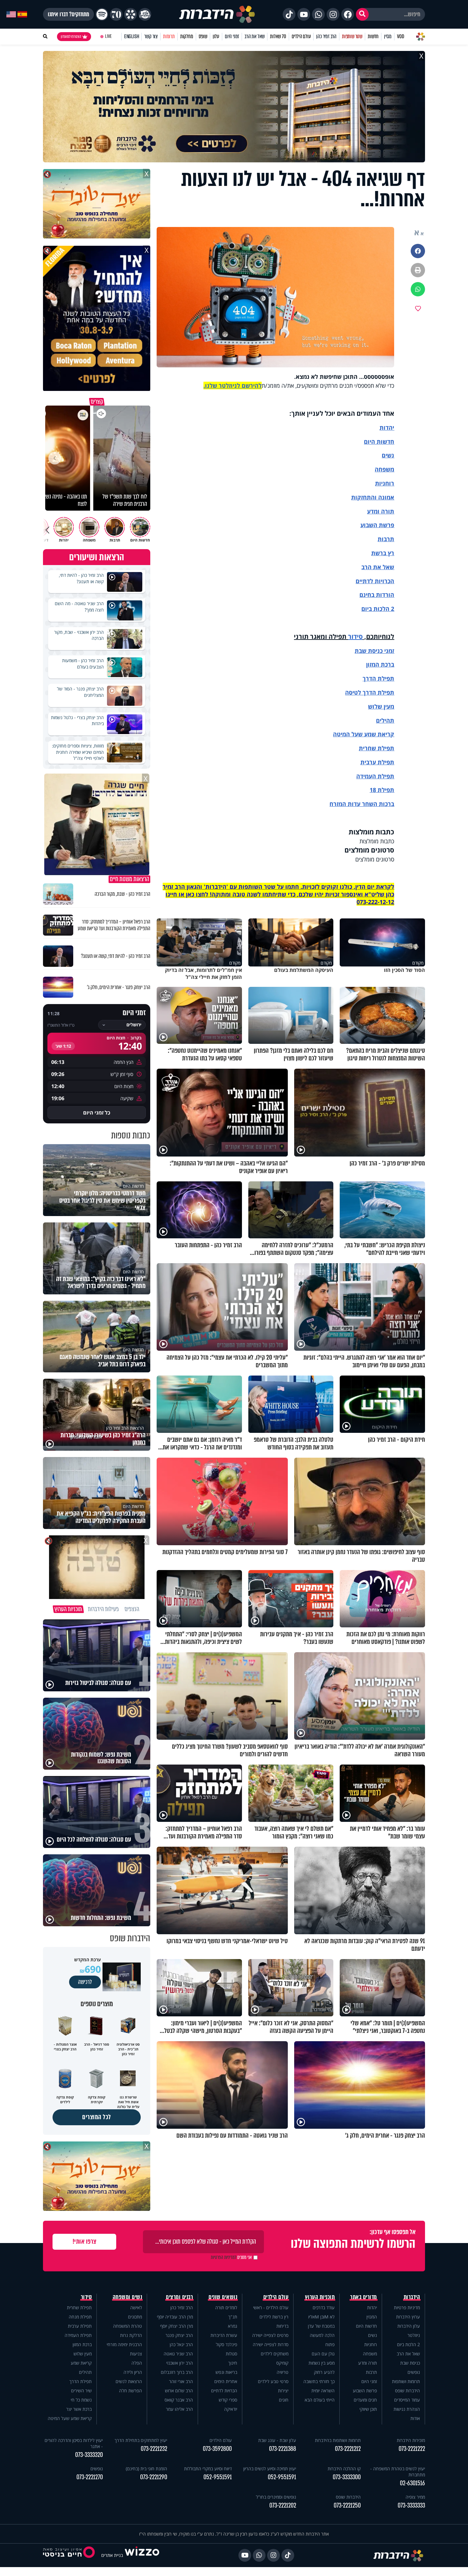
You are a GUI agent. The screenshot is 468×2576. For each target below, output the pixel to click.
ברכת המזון (82, 2344)
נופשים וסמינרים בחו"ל (276, 2497)
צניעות (136, 2354)
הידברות (412, 2297)
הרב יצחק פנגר (179, 2335)
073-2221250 (347, 2505)
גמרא (233, 2326)
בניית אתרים (112, 2555)
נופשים (414, 2372)
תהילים (85, 2372)
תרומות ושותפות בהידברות (338, 2440)
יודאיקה (231, 2409)
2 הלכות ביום (408, 2344)
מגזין (388, 36)
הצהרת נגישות (407, 2409)
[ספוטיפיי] (102, 14)
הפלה (137, 2363)
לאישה (136, 2307)
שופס (203, 36)
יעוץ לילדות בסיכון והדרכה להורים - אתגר (74, 2443)
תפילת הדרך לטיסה (370, 692)
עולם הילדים (301, 36)
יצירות (283, 2391)
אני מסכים (231, 2257)
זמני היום (232, 36)
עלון (216, 36)
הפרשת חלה (131, 2391)
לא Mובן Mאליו (321, 2317)
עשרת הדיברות (224, 2335)
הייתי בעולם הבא (320, 2400)
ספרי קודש (228, 2400)
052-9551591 (282, 2477)
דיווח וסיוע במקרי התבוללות (208, 2469)
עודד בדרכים (324, 2307)
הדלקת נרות (131, 2335)
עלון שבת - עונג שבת (277, 2440)
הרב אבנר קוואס (179, 2400)
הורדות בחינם (377, 595)
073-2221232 (154, 2449)
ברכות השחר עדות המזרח (362, 804)
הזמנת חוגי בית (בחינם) (146, 2469)
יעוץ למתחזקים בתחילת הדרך (141, 2440)
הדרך (370, 678)
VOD (401, 36)
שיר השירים (81, 2391)
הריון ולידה (133, 2372)
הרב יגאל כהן (181, 2344)
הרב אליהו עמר (179, 2409)
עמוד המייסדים (407, 2400)
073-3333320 (89, 2455)
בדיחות (282, 2326)
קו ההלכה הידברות (344, 2469)
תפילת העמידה (375, 776)
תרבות (386, 539)
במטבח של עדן (321, 2326)
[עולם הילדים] (145, 14)
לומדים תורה (226, 2307)
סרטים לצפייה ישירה (270, 2335)
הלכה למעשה (322, 2335)
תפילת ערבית (377, 762)
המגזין (372, 2317)
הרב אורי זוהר (181, 2381)
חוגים (284, 2400)
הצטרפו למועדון (71, 37)
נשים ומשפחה (128, 2297)
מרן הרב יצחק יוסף (177, 2326)
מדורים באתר (364, 2297)
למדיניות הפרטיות (223, 2257)
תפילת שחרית (376, 748)
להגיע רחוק (324, 2372)
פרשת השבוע (377, 525)
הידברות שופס (408, 2391)
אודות (415, 2418)
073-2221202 (283, 2505)
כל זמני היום (97, 1113)
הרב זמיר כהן (326, 36)
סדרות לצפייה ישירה (271, 2344)
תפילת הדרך (81, 2381)
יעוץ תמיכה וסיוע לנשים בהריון (270, 2469)
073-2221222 (412, 2449)
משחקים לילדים (275, 2354)
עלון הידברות (409, 2326)
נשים (388, 455)
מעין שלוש (381, 706)
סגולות (231, 2354)
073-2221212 (348, 2449)
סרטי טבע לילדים (273, 2381)
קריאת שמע (81, 2363)
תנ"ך (233, 2317)
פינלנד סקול (227, 2344)
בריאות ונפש (226, 2372)
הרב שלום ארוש (179, 2391)
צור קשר (151, 36)
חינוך (233, 2363)
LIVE (108, 36)
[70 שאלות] (116, 14)
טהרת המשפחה (128, 2326)
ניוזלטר (414, 2335)
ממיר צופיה (415, 2497)
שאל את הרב (255, 36)
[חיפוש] (362, 14)
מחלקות (187, 36)
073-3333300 (347, 2477)
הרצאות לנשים (129, 2381)
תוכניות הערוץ (320, 2297)
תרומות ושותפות (406, 2381)
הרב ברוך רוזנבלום (177, 2372)
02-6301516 (412, 2483)
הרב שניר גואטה (178, 2354)
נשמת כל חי (81, 2400)
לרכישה (85, 1982)
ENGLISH (132, 36)
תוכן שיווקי (368, 2409)
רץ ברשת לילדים (274, 2317)
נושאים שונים (223, 2297)
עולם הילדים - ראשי (271, 2307)
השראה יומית (323, 2391)
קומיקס (282, 2363)
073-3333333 (411, 2505)
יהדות (387, 428)
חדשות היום (366, 2326)
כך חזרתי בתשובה (319, 2381)
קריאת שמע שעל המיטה (364, 734)
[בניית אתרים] (142, 2555)
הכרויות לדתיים (375, 581)
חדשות (373, 36)
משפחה (370, 2354)
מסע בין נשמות (322, 2363)
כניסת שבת (369, 651)
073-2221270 (90, 2477)
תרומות (169, 36)
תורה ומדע (381, 511)
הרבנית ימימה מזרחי (124, 2344)
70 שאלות (278, 36)
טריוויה (283, 2372)
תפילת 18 (382, 790)
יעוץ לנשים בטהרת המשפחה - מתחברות (398, 2472)
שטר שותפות (352, 36)
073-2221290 (154, 2477)
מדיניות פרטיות (407, 2307)
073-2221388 (283, 2449)
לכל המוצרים (97, 2117)
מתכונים (135, 2317)
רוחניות (385, 483)
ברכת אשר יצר (79, 2409)
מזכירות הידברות (411, 2440)
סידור (355, 637)
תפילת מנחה (80, 2317)
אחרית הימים (226, 2381)
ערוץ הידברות (408, 2317)
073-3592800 (217, 2449)
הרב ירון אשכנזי (180, 2363)
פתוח (330, 2344)
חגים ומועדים (365, 2400)
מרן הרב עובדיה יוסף (175, 2317)
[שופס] (131, 14)
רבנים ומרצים (179, 2297)
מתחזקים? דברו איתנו (68, 14)
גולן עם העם (323, 2354)
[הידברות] (217, 14)
